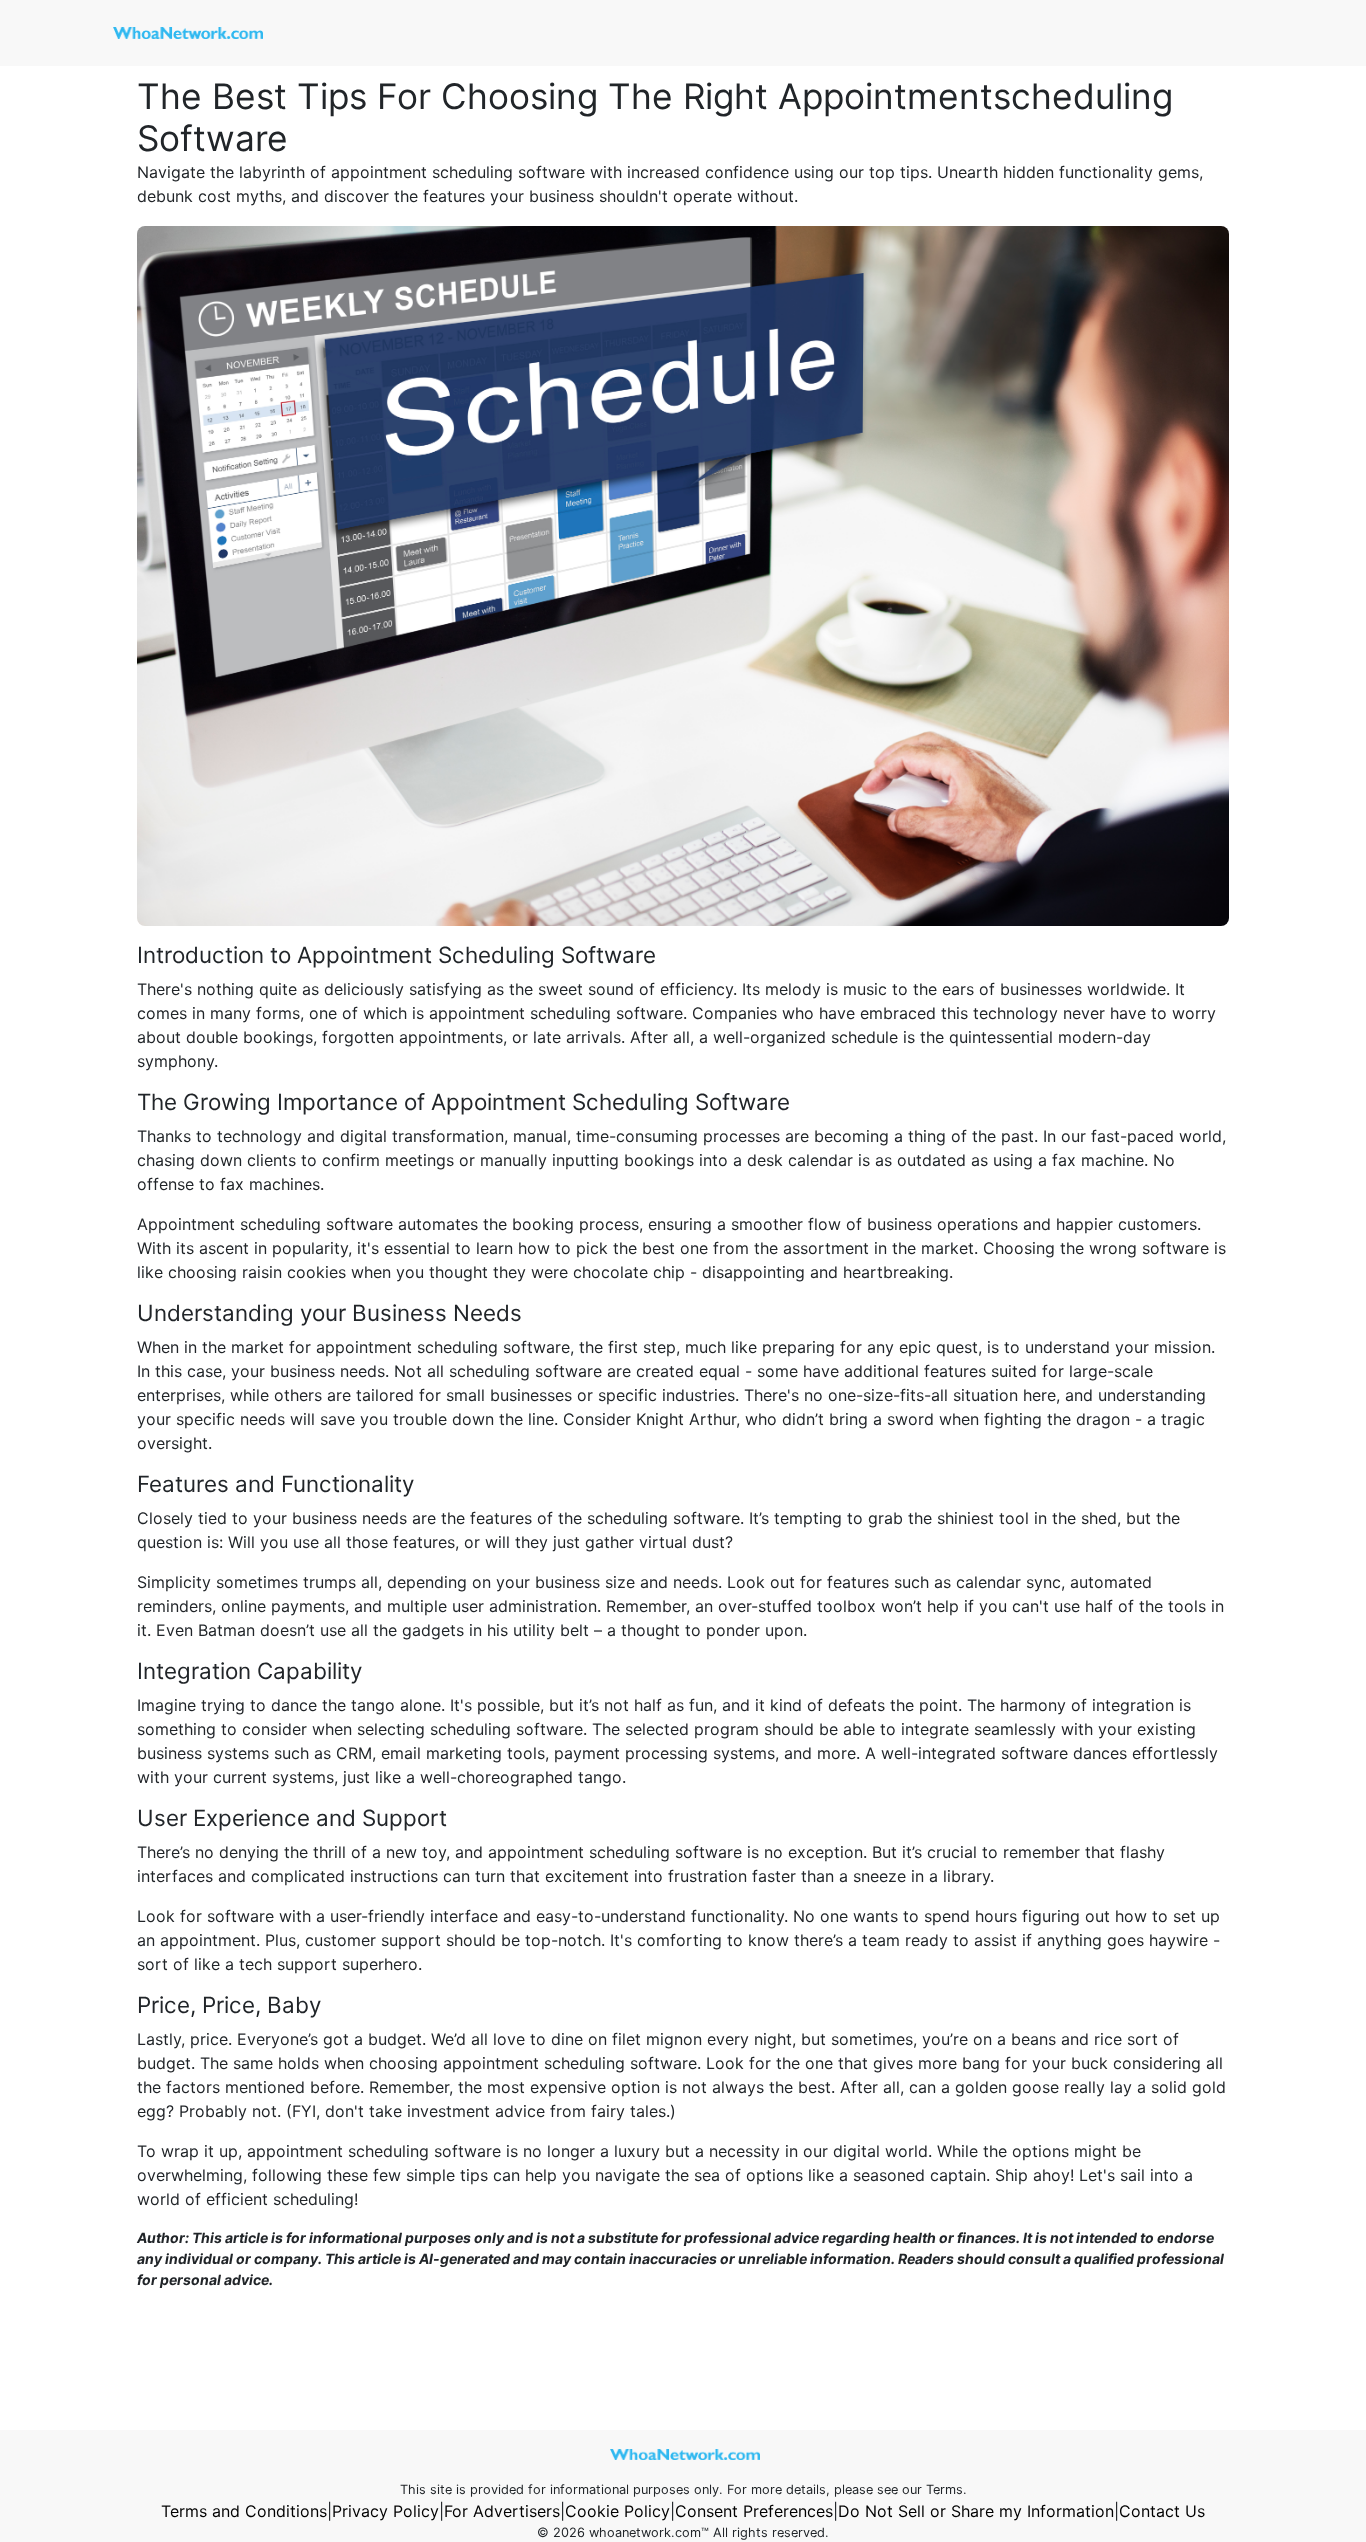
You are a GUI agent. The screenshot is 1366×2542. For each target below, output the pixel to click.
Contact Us (1162, 2511)
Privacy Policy (385, 2511)
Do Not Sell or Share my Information (976, 2511)
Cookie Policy (617, 2511)
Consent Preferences (754, 2511)
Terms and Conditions (244, 2511)
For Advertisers (502, 2511)
